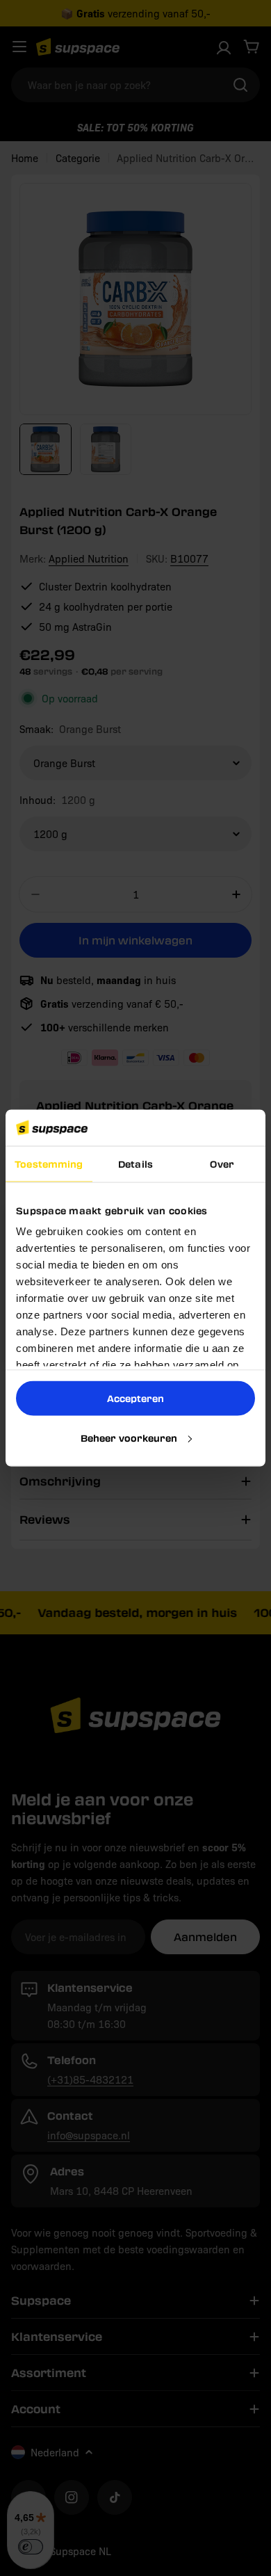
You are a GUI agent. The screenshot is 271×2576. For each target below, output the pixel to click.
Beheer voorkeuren (129, 1437)
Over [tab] (222, 1164)
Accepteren (135, 1398)
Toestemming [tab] (49, 1164)
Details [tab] (135, 1164)
